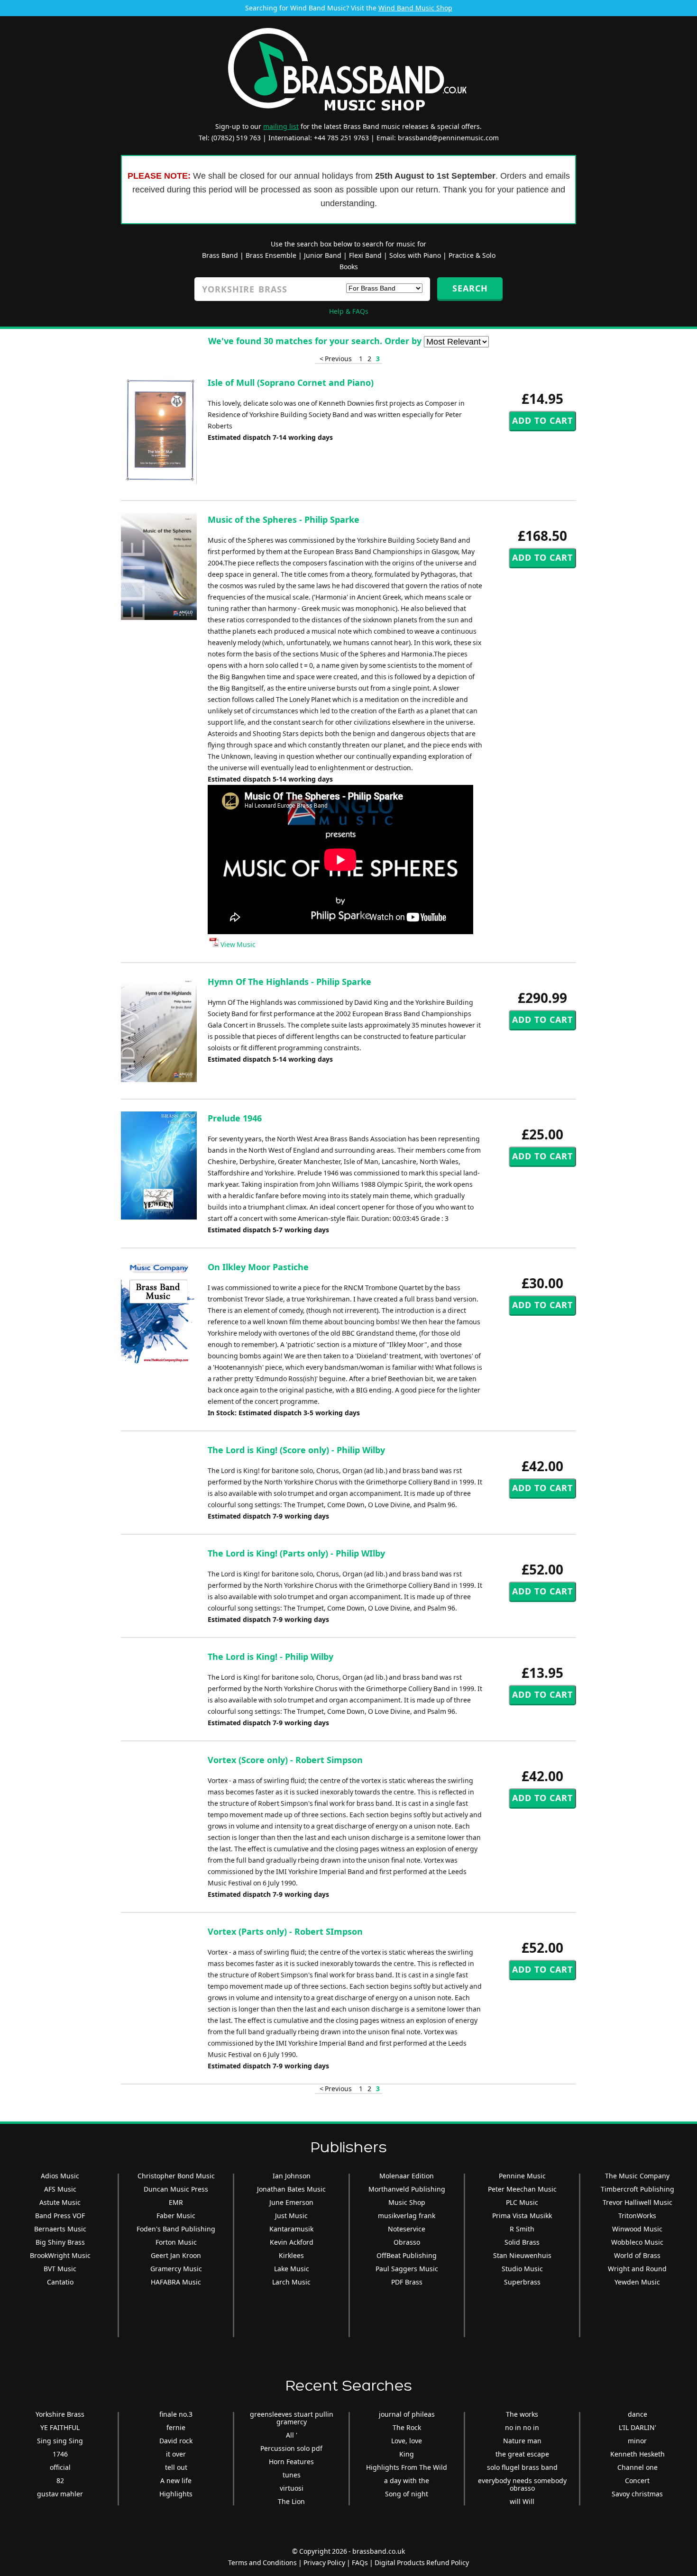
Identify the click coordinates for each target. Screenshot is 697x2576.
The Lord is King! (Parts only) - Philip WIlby (296, 1553)
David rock (176, 2441)
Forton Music (176, 2242)
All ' (292, 2435)
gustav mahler (60, 2494)
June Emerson (291, 2202)
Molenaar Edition (407, 2176)
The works (522, 2414)
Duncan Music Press (176, 2189)
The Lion (291, 2501)
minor (637, 2441)
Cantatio (60, 2282)
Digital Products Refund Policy (422, 2562)
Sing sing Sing (60, 2441)
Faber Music (176, 2216)
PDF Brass (407, 2282)
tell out (176, 2467)
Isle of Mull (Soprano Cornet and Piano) (291, 382)
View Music (237, 944)
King (407, 2454)
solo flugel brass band (522, 2467)
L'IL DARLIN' (637, 2427)
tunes (292, 2475)
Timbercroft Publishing (637, 2189)
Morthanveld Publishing (407, 2189)
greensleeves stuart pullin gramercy (292, 2418)
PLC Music (522, 2202)
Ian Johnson (292, 2176)
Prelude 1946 (235, 1118)
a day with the (407, 2480)
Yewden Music (637, 2282)
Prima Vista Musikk (522, 2216)
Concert (637, 2480)
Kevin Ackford (292, 2242)
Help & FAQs (349, 311)
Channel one (637, 2467)
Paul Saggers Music (407, 2269)
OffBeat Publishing (407, 2255)
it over (176, 2454)
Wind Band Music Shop (415, 8)
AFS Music (60, 2189)
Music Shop (407, 2202)
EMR (176, 2202)
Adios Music (60, 2176)
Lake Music (292, 2269)
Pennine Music (522, 2176)
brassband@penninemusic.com (448, 138)
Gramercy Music (176, 2269)
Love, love (407, 2441)
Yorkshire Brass (60, 2414)
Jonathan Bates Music (291, 2189)
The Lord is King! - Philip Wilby (271, 1657)
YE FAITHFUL (60, 2427)
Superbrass (522, 2282)
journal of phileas (407, 2414)
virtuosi (292, 2488)
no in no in (522, 2427)
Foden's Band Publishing (176, 2229)
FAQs (360, 2562)
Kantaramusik (291, 2229)
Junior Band (323, 255)
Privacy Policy (324, 2562)
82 (60, 2480)
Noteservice (407, 2229)
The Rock (407, 2427)
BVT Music (60, 2269)
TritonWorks (637, 2216)
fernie (176, 2427)
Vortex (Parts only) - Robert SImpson (285, 1931)
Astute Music (60, 2202)
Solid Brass (522, 2242)
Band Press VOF (60, 2216)
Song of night (407, 2494)
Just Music (291, 2216)
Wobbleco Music (637, 2242)
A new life (176, 2480)
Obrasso (407, 2242)
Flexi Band (365, 255)
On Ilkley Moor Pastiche (258, 1267)
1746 (60, 2454)
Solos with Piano (415, 255)
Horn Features (291, 2462)
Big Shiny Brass (60, 2242)
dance (637, 2414)
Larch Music (291, 2282)
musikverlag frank (407, 2216)
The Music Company (637, 2176)
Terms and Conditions (262, 2562)
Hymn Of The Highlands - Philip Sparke (289, 982)
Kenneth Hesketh (637, 2454)
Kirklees (291, 2255)
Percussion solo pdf (291, 2448)
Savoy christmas (637, 2494)
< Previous (336, 359)
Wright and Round (637, 2269)
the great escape (522, 2454)
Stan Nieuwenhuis (522, 2255)
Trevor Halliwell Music (637, 2202)
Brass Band (220, 255)
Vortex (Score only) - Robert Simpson (285, 1760)
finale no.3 (176, 2414)
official (60, 2467)
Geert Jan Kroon (176, 2255)
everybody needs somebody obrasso (522, 2484)
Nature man (522, 2441)
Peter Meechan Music (522, 2189)
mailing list (281, 126)
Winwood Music (637, 2229)
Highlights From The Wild (407, 2467)
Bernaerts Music (60, 2229)
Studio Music (522, 2269)
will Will (522, 2501)
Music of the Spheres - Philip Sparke (284, 519)
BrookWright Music (60, 2255)
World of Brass (637, 2255)
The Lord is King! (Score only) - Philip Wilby (296, 1450)
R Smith (522, 2229)
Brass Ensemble (271, 255)
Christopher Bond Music (176, 2176)
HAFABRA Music (176, 2282)
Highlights (176, 2494)
